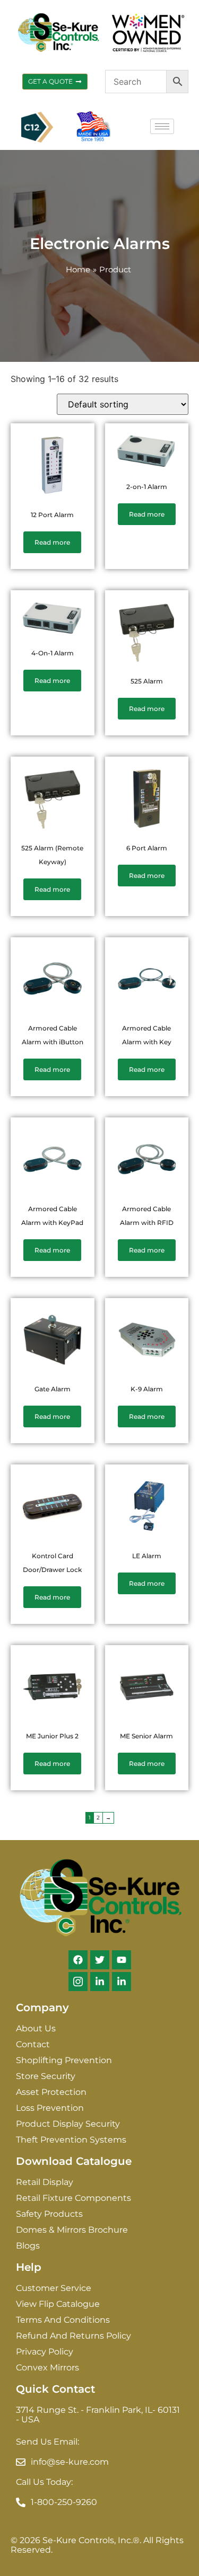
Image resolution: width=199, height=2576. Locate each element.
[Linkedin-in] (100, 1982)
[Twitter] (100, 1960)
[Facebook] (78, 1960)
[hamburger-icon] (162, 126)
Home (78, 269)
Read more (52, 542)
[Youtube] (122, 1960)
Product (115, 269)
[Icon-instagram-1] (78, 1982)
